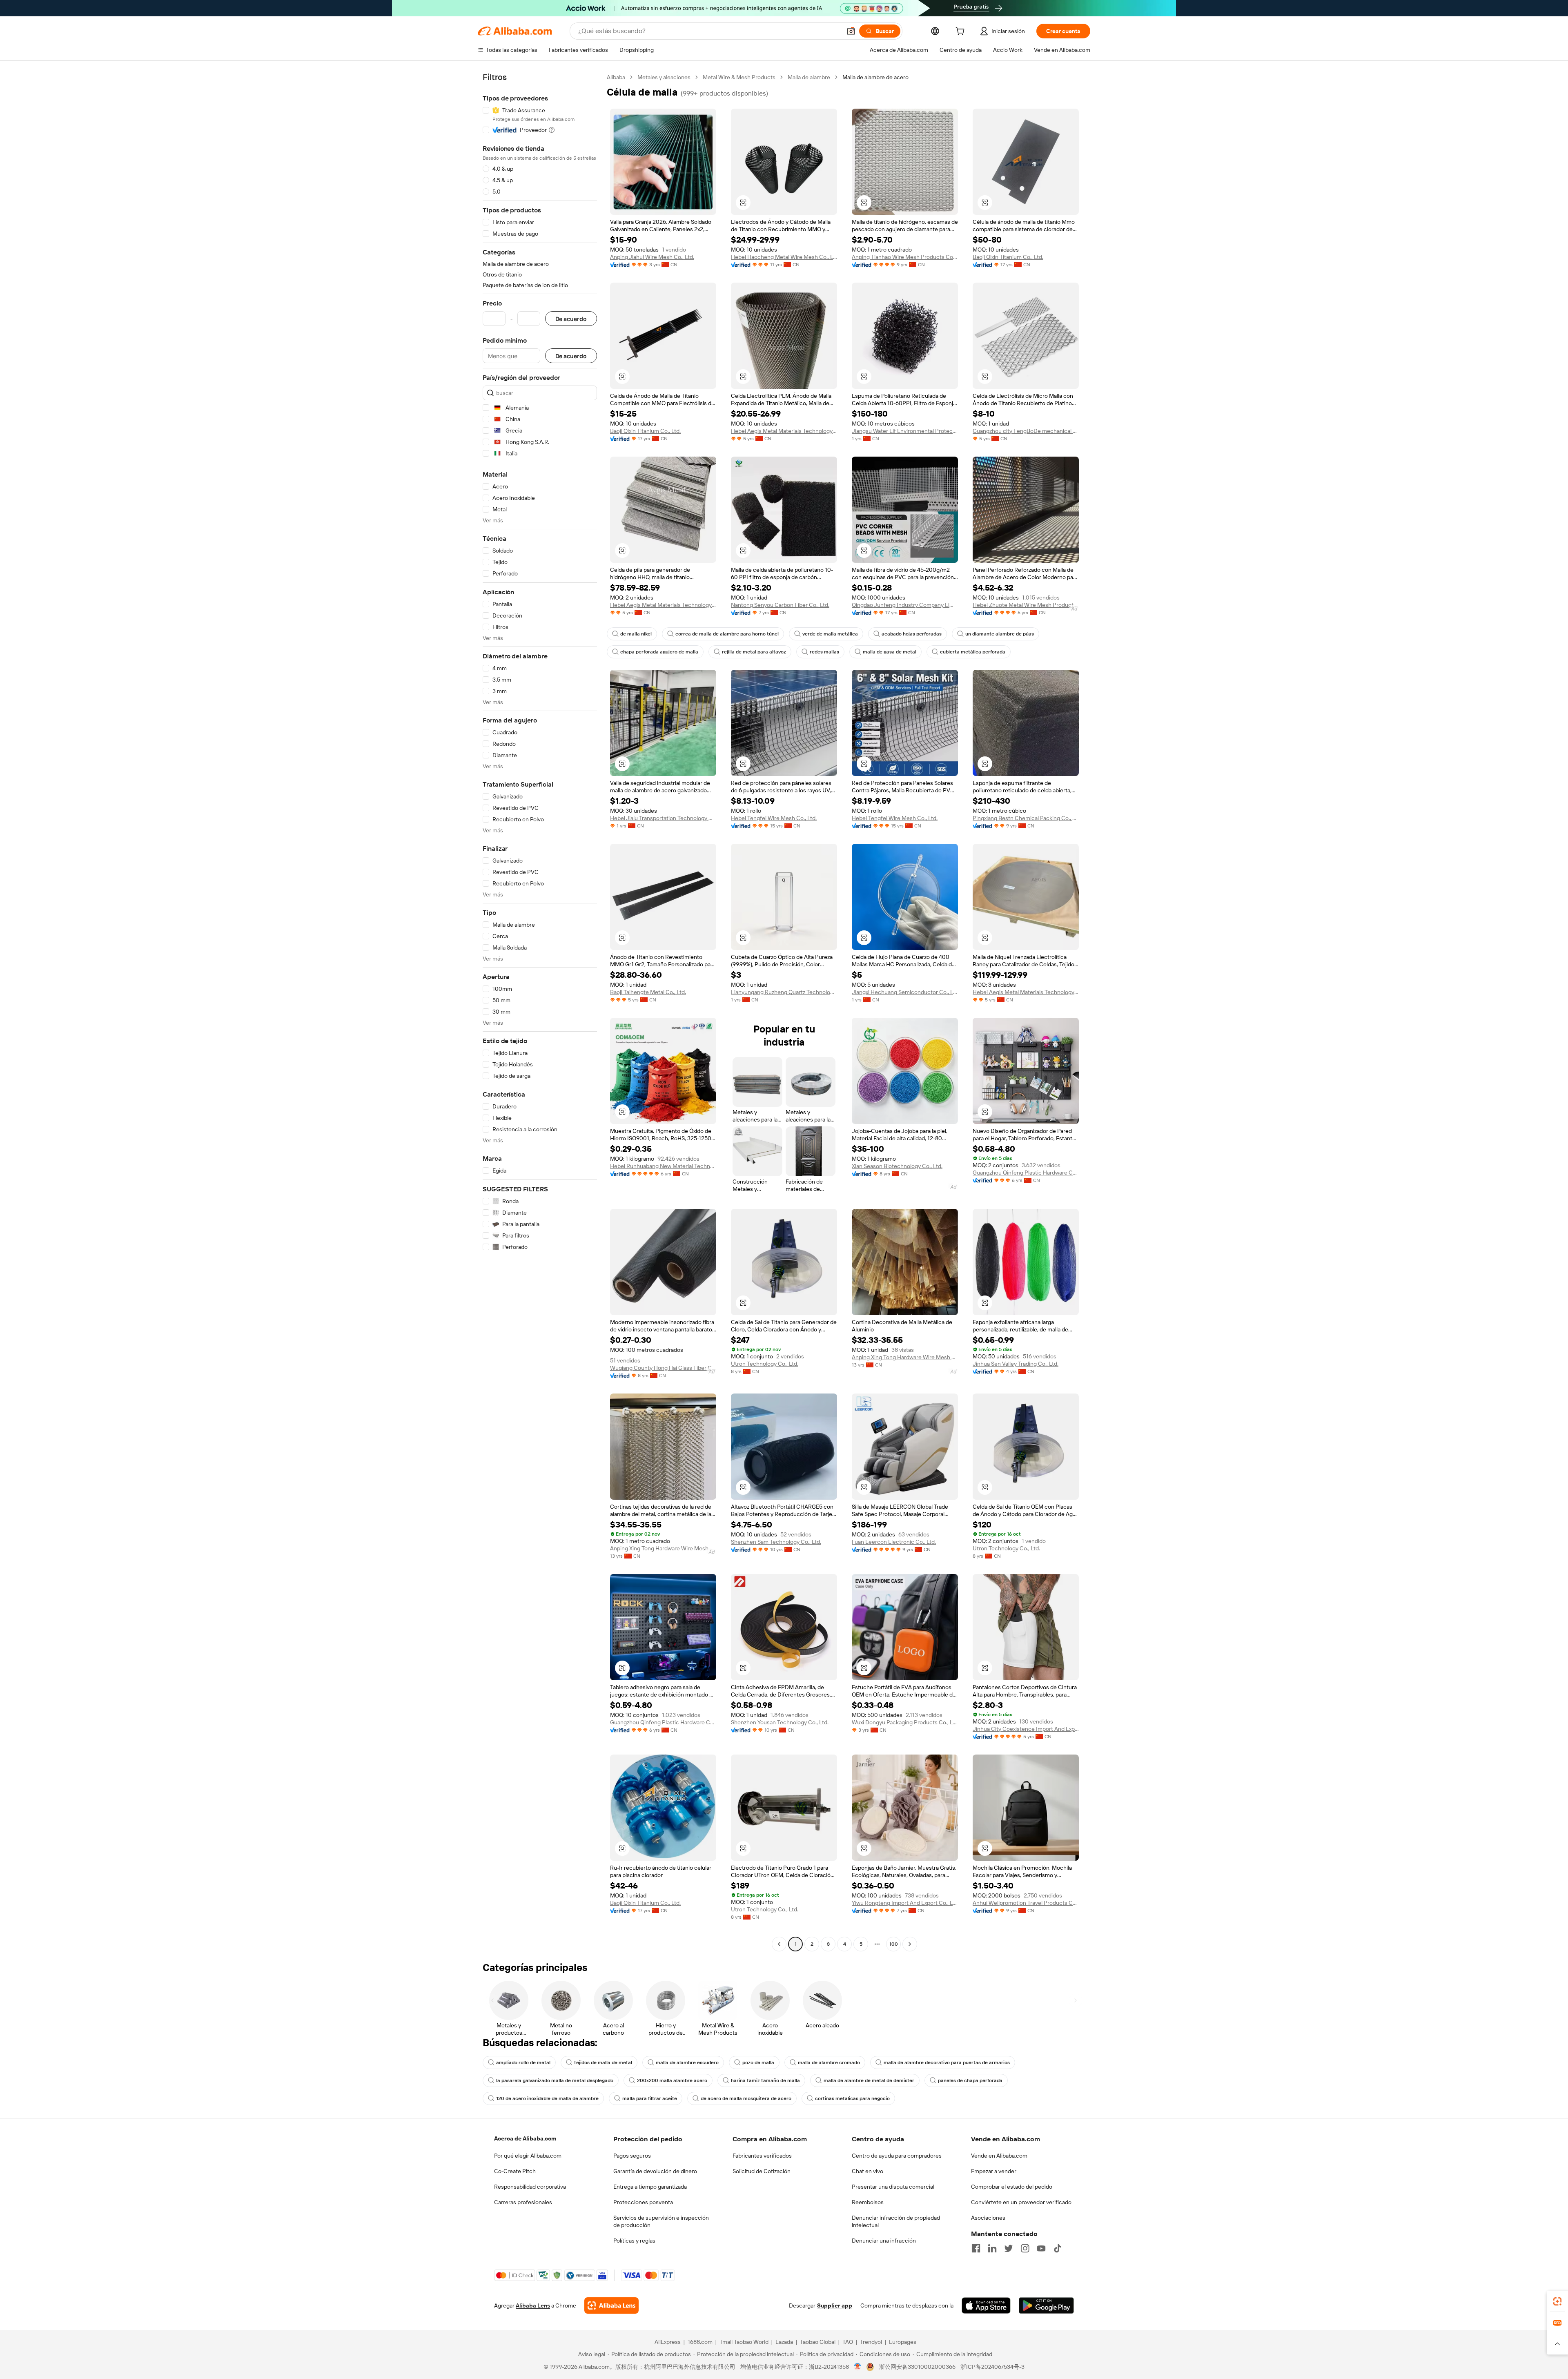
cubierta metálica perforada (973, 652)
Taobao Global (818, 2342)
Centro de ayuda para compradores (897, 2156)
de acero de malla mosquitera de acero (746, 2098)
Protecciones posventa (643, 2202)
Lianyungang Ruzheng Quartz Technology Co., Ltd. (784, 992)
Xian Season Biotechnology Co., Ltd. (897, 1166)
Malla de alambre (809, 77)
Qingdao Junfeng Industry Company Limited (905, 605)
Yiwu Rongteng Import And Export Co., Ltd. (905, 1903)
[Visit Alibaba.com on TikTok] (1058, 2248)
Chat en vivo (868, 2171)
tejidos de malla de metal (603, 2062)
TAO (848, 2342)
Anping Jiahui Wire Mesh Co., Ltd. (652, 257)
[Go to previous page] (779, 1944)
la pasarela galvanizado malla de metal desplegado (555, 2080)
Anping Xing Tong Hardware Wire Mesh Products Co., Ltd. (905, 1357)
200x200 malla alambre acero (672, 2080)
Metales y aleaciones (664, 77)
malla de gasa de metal (890, 652)
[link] (1557, 2301)
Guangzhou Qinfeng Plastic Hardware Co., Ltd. (1026, 1173)
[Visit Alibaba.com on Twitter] (1009, 2248)
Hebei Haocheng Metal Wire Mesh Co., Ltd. (784, 257)
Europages (903, 2342)
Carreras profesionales (523, 2202)
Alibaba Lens (533, 2305)
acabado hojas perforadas (912, 634)
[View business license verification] (858, 2367)
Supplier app (835, 2305)
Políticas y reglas (634, 2241)
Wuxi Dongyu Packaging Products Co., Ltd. (905, 1722)
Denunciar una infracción (884, 2241)
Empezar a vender (994, 2171)
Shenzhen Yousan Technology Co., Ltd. (780, 1722)
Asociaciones (988, 2218)
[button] (851, 31)
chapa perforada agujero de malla (659, 652)
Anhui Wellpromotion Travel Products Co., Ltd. (1026, 1903)
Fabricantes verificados (762, 2156)
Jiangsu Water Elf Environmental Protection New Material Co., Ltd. (905, 431)
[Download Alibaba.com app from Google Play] (1046, 2305)
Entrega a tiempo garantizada (650, 2187)
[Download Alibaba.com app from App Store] (986, 2305)
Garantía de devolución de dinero (655, 2171)
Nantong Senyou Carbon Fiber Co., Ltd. (780, 605)
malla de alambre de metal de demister (869, 2080)
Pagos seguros (632, 2156)
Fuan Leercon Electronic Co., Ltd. (894, 1542)
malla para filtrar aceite (650, 2098)
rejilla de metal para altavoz (754, 652)
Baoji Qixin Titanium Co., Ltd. (1008, 257)
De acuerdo (571, 319)
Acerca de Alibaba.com (525, 2138)
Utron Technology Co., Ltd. (765, 1364)
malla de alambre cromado (829, 2062)
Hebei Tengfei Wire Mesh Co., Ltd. (774, 818)
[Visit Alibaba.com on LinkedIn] (992, 2248)
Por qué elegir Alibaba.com (528, 2156)
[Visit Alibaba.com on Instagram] (1025, 2248)
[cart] (962, 32)
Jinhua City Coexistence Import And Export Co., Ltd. (1026, 1729)
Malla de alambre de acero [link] (875, 77)
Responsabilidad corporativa (530, 2187)
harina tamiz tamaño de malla (765, 2080)
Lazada (784, 2342)
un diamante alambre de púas (1000, 634)
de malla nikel (636, 634)
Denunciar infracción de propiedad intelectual (896, 2221)
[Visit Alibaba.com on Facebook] (976, 2248)
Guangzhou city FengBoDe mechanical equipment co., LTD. (1026, 431)
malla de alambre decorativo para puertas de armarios (947, 2062)
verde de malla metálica (830, 634)
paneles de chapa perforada (970, 2080)
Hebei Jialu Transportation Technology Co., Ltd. (663, 818)
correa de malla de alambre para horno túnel (727, 634)
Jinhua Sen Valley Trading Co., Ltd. (1016, 1364)
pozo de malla (758, 2062)
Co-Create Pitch (515, 2171)
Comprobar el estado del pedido (1012, 2187)
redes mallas (824, 652)
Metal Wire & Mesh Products (739, 77)
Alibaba (616, 77)
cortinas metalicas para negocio (852, 2098)
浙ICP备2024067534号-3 (992, 2367)
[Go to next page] (910, 1944)
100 (894, 1944)
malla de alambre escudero (687, 2062)
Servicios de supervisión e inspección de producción (661, 2221)
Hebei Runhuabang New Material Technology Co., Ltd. (663, 1166)
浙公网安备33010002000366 (917, 2367)
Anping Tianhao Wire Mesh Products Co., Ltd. (905, 257)
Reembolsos (868, 2202)
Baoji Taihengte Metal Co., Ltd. (648, 992)
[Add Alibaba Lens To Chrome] (611, 2305)
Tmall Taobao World (744, 2342)
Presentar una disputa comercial (893, 2187)
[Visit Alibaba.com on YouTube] (1041, 2248)
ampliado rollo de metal (523, 2062)
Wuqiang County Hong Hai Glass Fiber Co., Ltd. (663, 1368)
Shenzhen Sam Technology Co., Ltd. (776, 1542)
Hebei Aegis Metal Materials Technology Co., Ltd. (784, 431)
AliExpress (668, 2342)
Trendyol (871, 2342)
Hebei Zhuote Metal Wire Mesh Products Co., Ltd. (1026, 605)
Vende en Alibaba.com (999, 2156)
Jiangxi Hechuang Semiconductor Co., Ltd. (905, 992)
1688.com (700, 2342)
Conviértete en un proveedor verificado (1021, 2202)
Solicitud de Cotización (762, 2171)
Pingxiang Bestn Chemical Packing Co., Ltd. (1026, 818)
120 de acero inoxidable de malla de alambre (547, 2098)
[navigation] (540, 1012)
